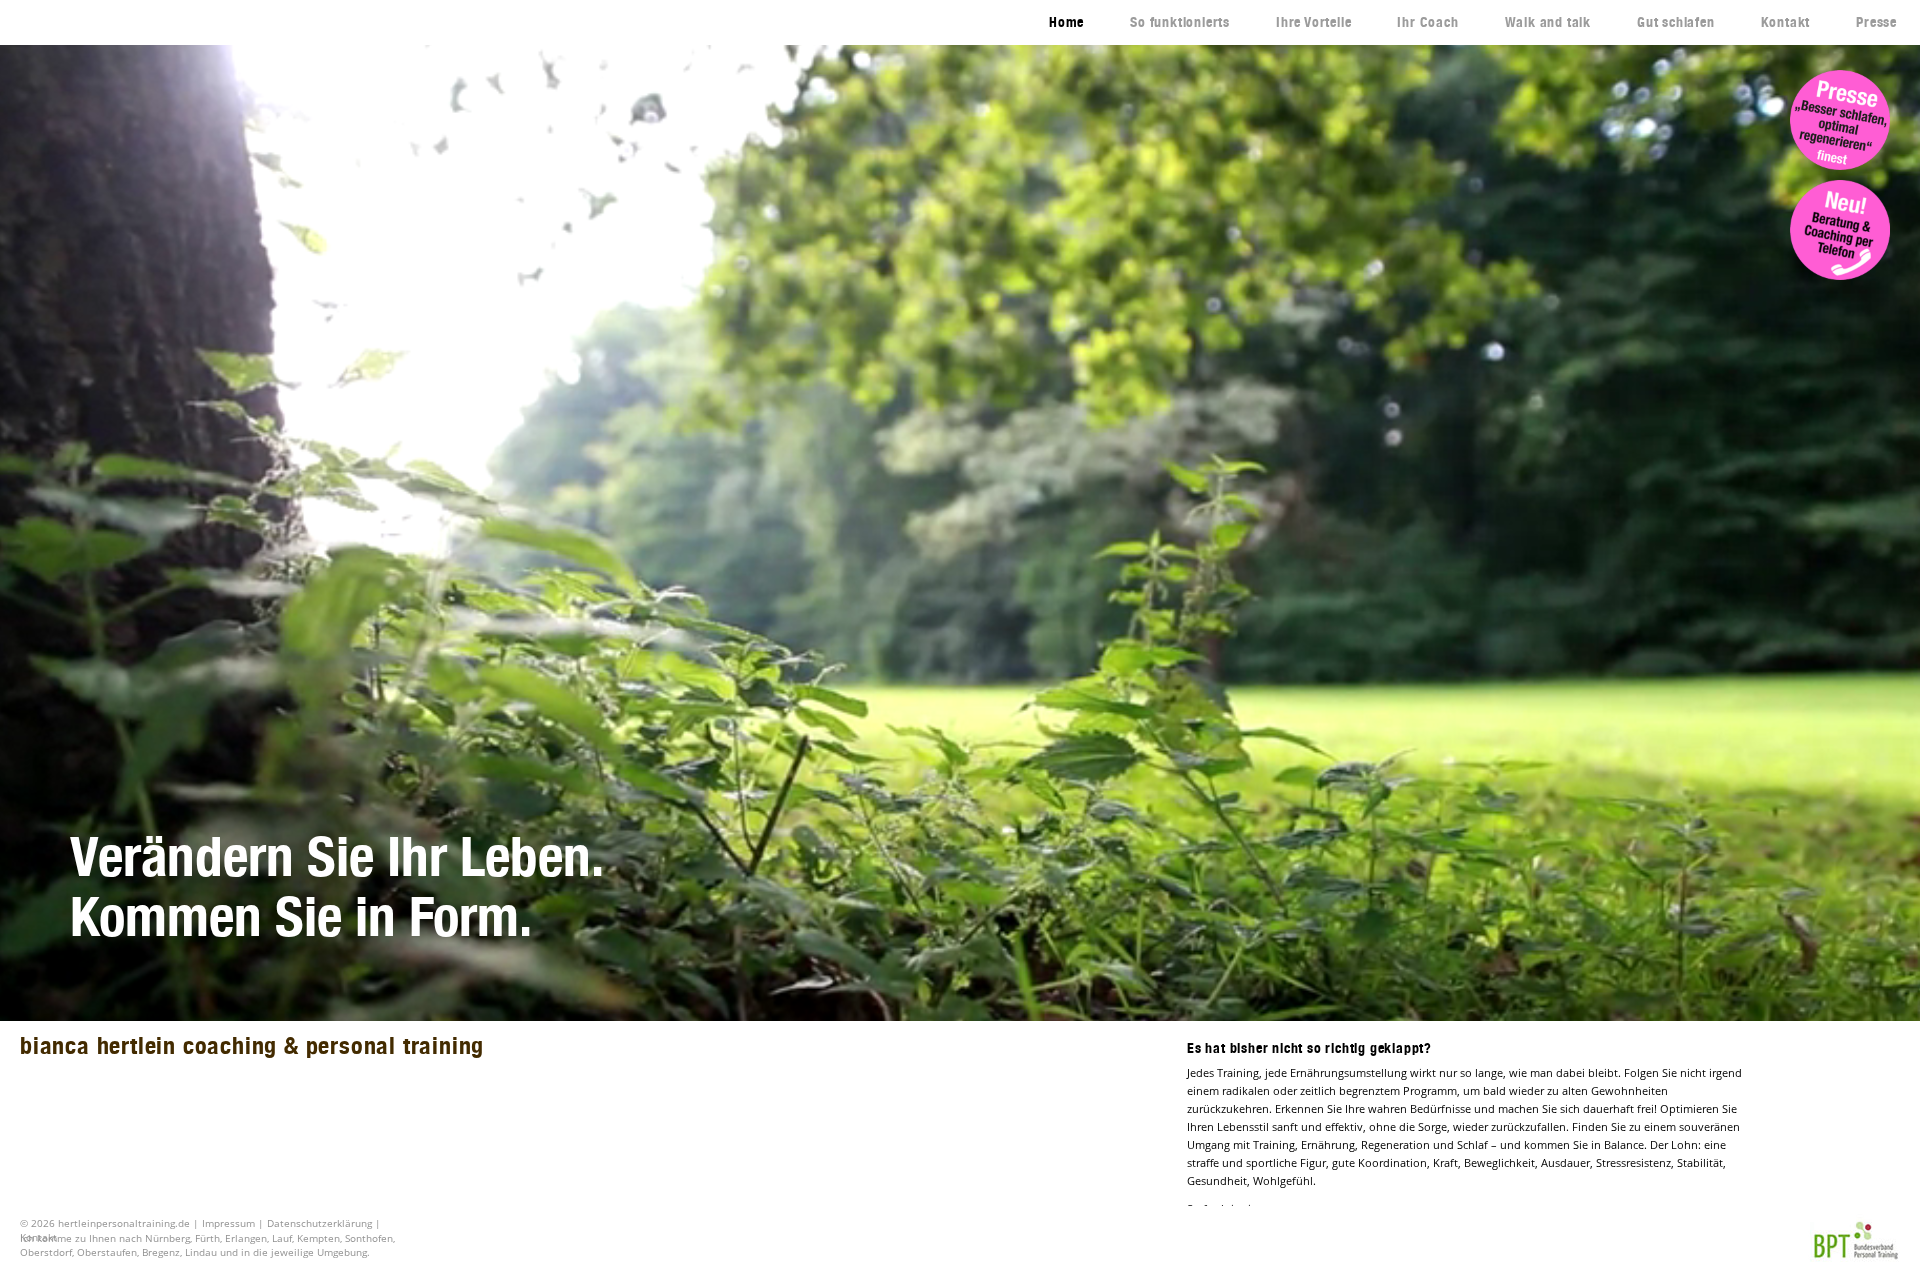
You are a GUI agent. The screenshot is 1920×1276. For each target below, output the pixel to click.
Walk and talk (1548, 22)
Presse (1876, 22)
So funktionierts (1180, 22)
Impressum (228, 1223)
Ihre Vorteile (1313, 22)
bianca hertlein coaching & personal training (252, 1045)
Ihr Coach (1427, 22)
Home (1066, 22)
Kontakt (1786, 22)
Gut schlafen (1676, 22)
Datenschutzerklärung (319, 1223)
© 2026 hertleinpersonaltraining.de (106, 1223)
